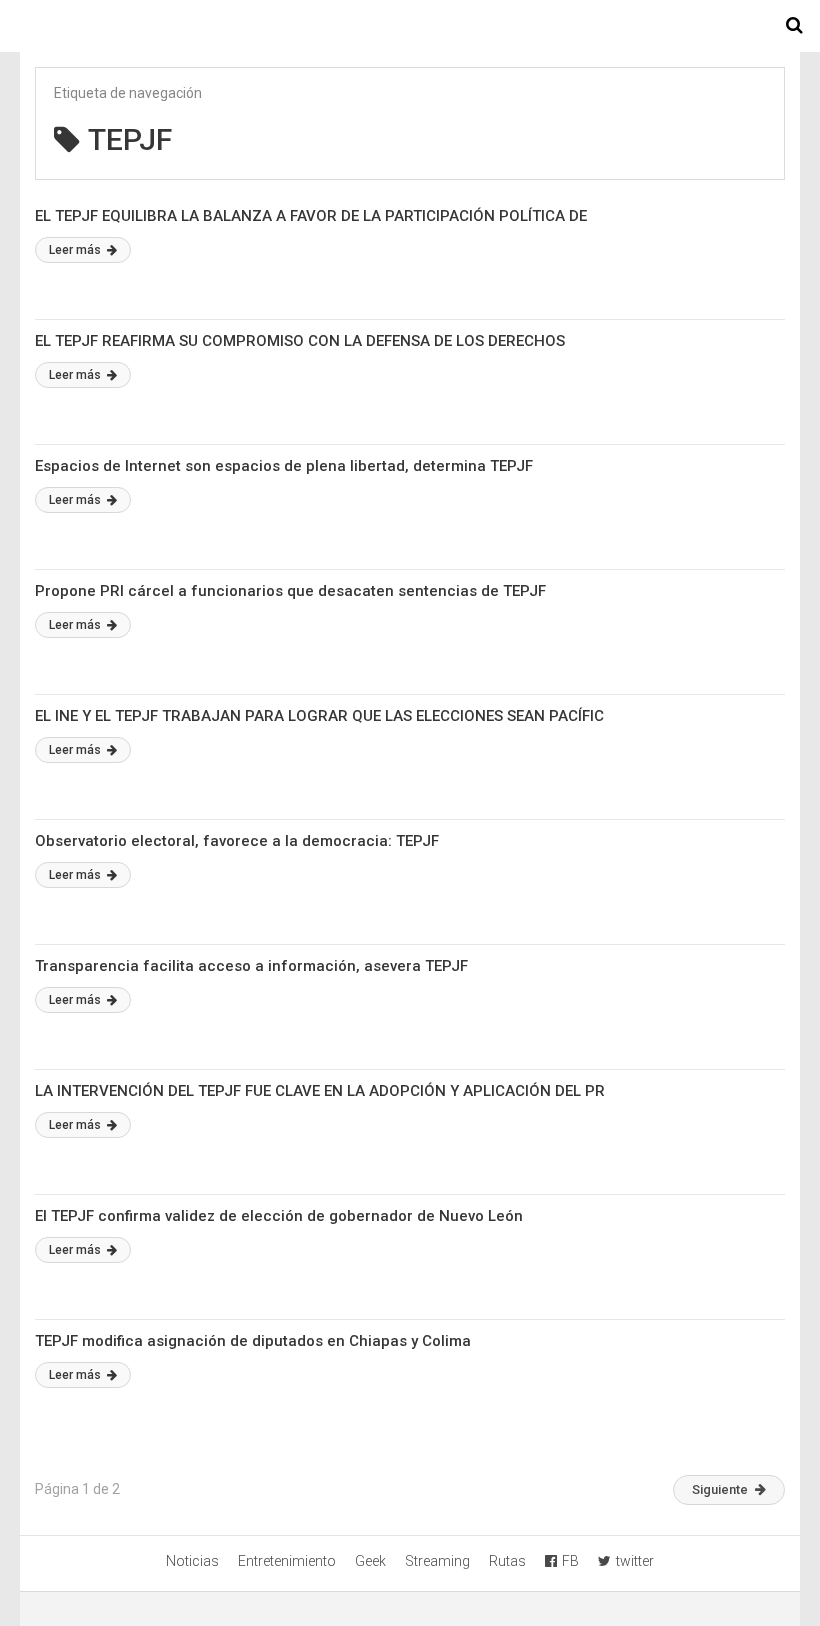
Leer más (76, 250)
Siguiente (720, 1489)
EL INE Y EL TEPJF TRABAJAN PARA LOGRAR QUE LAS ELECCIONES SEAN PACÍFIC (319, 716)
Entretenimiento (287, 1561)
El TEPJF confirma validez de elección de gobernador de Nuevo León (279, 1216)
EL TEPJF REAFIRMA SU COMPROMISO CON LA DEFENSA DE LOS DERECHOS (300, 341)
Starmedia (410, 26)
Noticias (192, 1561)
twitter (635, 1561)
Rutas (507, 1561)
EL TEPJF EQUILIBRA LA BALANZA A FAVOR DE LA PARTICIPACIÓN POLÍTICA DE (311, 216)
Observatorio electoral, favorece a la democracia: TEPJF (237, 841)
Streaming (437, 1561)
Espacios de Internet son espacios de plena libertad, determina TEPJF (284, 466)
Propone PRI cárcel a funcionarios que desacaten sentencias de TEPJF (290, 591)
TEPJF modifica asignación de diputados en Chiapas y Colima (253, 1341)
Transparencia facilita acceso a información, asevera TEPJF (251, 966)
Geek (370, 1561)
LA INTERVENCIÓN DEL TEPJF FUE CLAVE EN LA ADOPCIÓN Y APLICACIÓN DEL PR (320, 1091)
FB (570, 1561)
